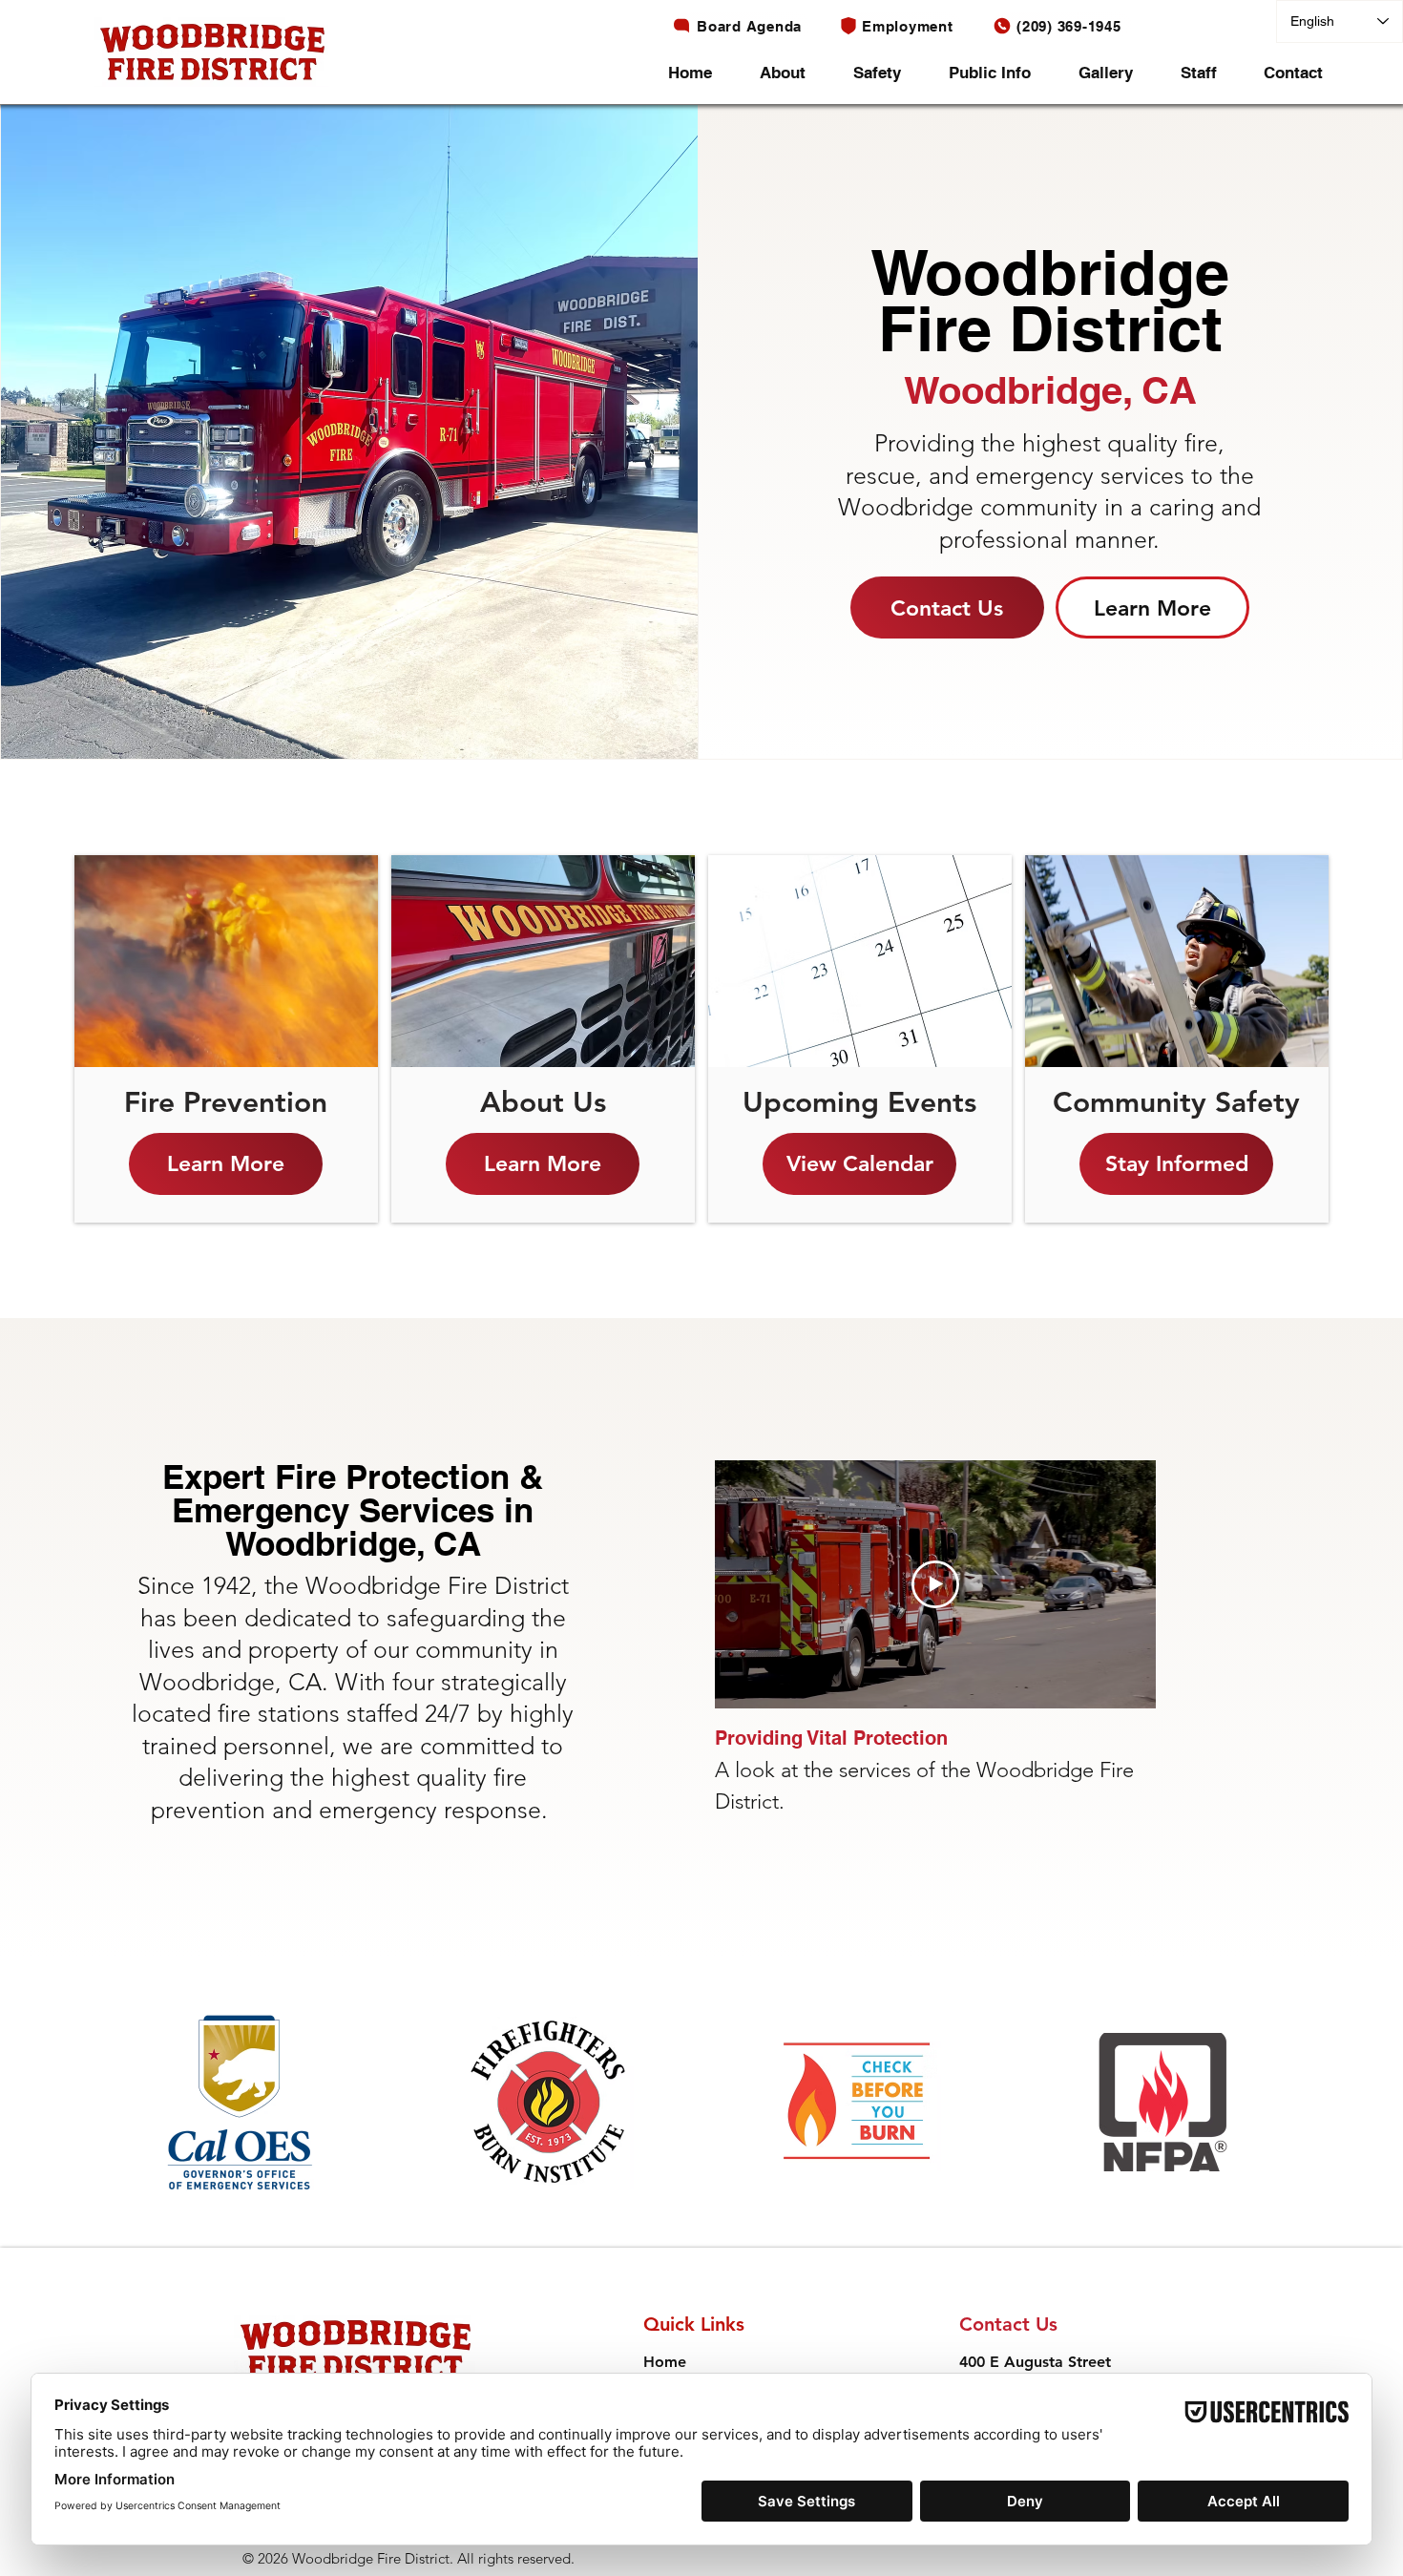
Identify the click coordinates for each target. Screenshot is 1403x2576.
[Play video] (935, 1584)
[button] (792, 73)
